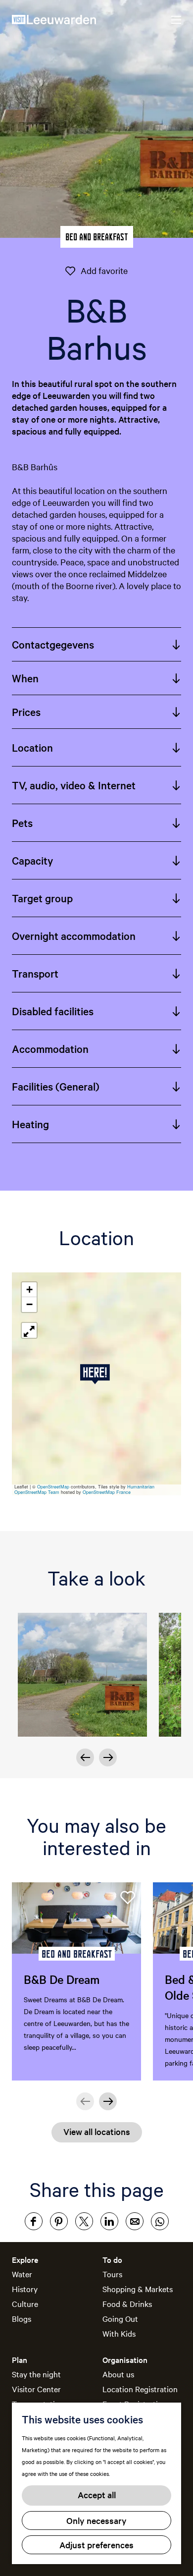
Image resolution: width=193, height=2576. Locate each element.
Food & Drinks (127, 2303)
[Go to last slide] (85, 1757)
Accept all (97, 2494)
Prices (26, 712)
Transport (35, 973)
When (25, 678)
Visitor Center (36, 2389)
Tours (112, 2274)
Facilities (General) (56, 1086)
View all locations (97, 2131)
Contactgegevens (53, 644)
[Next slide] (108, 1757)
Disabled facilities (53, 1011)
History (25, 2289)
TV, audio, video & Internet (74, 785)
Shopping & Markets (138, 2289)
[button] (97, 1374)
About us (118, 2374)
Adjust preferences (96, 2545)
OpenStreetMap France (107, 1492)
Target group (42, 898)
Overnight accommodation (74, 935)
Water (22, 2274)
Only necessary (96, 2520)
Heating (30, 1124)
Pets (22, 822)
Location (32, 747)
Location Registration (140, 2389)
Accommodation (50, 1048)
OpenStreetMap (53, 1487)
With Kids (119, 2333)
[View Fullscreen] (29, 1330)
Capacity (32, 860)
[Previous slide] (85, 2101)
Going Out (120, 2318)
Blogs (22, 2318)
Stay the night (36, 2374)
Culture (25, 2303)
